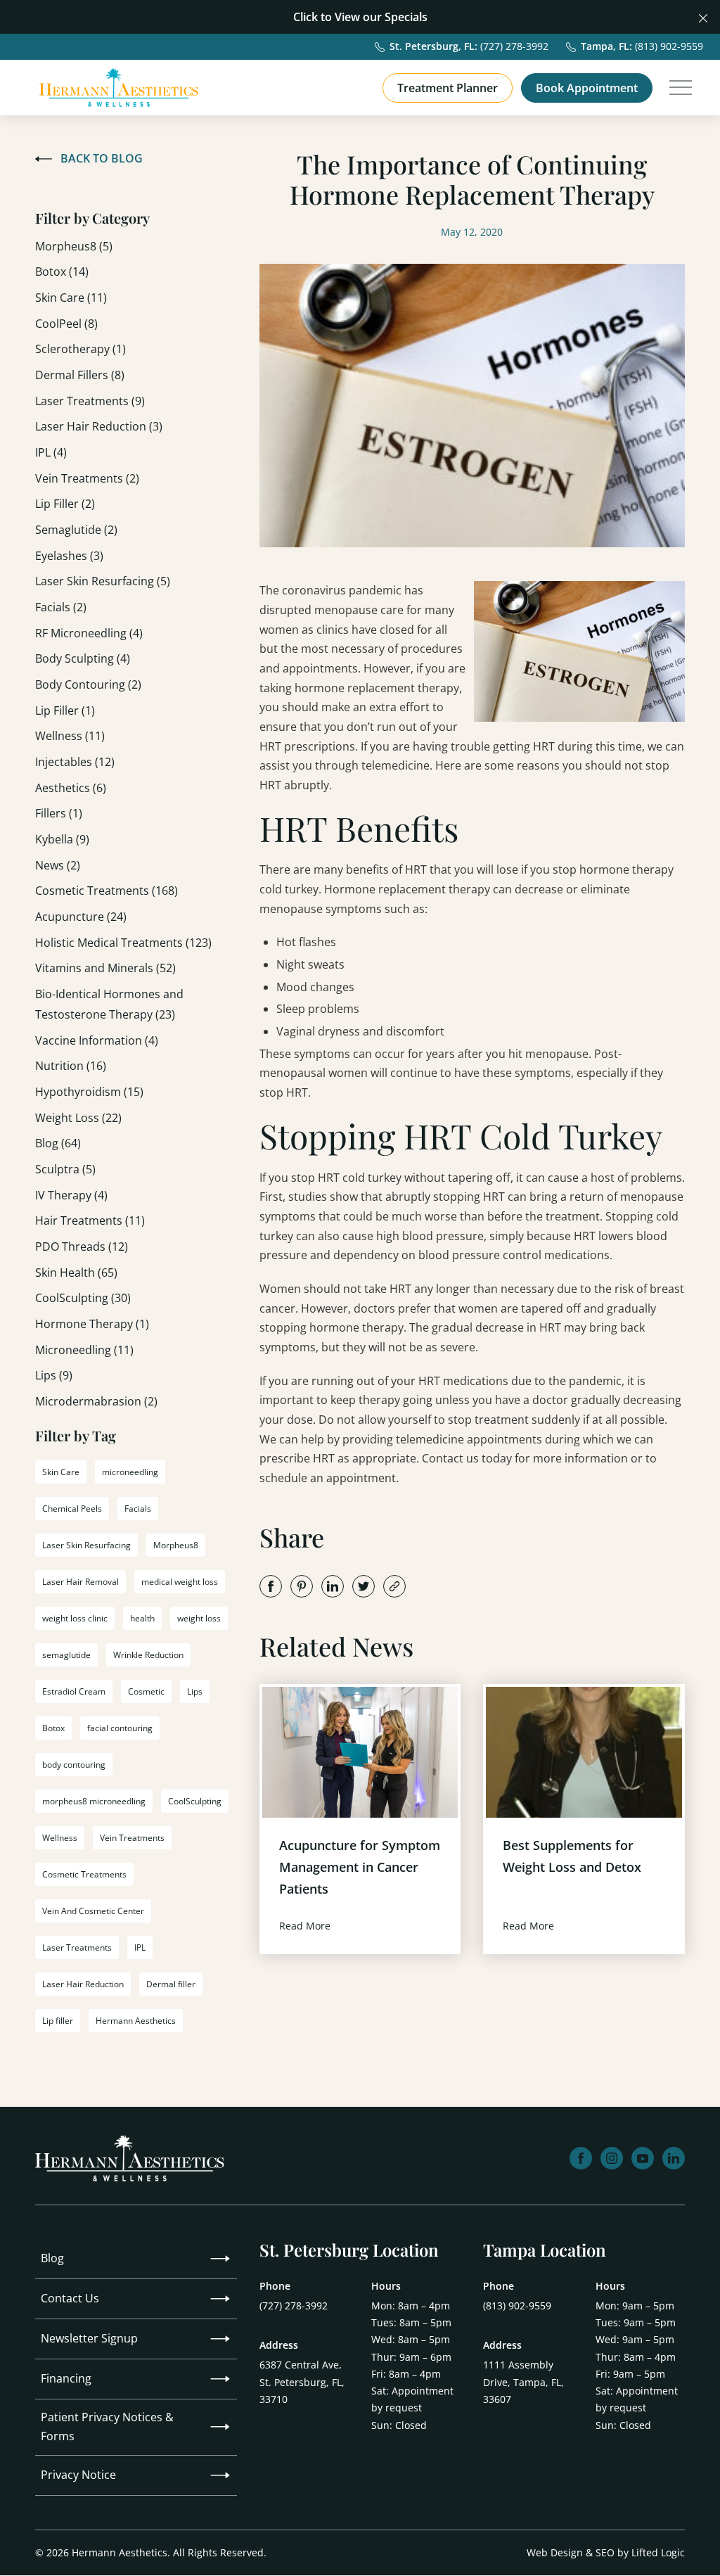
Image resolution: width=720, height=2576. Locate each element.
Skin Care (61, 1472)
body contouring (74, 1765)
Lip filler (58, 2021)
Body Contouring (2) (88, 684)
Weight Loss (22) (78, 1118)
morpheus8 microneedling (94, 1801)
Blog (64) (58, 1143)
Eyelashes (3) (69, 556)
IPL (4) (51, 452)
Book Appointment (587, 88)
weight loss (199, 1618)
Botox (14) (62, 272)
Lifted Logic (658, 2552)
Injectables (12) (75, 762)
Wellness (60, 1838)
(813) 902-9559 (517, 2306)
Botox (53, 1728)
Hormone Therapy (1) (92, 1324)
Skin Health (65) (76, 1273)
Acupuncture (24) (81, 917)
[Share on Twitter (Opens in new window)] (364, 1586)
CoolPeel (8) (66, 324)
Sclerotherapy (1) (81, 349)
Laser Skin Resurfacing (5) (103, 581)
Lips (195, 1691)
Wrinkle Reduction (148, 1655)
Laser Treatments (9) (90, 401)
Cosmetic (146, 1691)
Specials (406, 17)
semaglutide (66, 1655)
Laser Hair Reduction (83, 1984)
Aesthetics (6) (71, 788)
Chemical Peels (72, 1509)
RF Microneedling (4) (89, 633)
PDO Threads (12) (82, 1246)
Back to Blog (102, 158)
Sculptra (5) (65, 1169)
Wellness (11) (70, 736)
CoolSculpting (195, 1801)
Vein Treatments (132, 1838)
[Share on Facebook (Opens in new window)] (271, 1586)
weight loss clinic (75, 1618)
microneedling (130, 1472)
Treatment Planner (448, 88)
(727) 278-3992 (294, 2306)
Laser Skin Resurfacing (86, 1545)
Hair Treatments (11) (90, 1220)
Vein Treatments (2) (87, 478)
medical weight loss (180, 1582)
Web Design (555, 2552)
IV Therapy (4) (71, 1195)
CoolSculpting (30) (83, 1298)
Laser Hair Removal (81, 1582)
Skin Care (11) (71, 298)
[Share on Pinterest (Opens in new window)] (302, 1586)
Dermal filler (171, 1984)
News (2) (58, 865)
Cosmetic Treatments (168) (107, 891)
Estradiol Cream (74, 1691)
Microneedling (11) (84, 1350)
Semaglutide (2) (76, 530)
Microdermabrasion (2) (96, 1401)
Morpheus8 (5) (74, 246)
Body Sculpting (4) (83, 658)
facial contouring (120, 1728)
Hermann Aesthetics (136, 2021)
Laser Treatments (77, 1947)
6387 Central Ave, (302, 2381)
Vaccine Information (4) (97, 1040)
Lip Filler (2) (65, 504)
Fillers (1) (59, 813)
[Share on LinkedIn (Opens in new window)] (333, 1586)
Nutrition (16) (71, 1066)
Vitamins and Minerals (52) (105, 968)
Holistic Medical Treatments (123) (123, 943)
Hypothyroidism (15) (89, 1092)
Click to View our (337, 17)
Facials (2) (61, 607)
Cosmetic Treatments (84, 1874)
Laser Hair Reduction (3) (99, 426)
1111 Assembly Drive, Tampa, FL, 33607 (523, 2381)
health (142, 1618)
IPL (140, 1947)
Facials (138, 1509)
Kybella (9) (62, 839)
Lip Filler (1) (65, 710)
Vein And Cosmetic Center (93, 1911)
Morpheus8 (176, 1545)
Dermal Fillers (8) (80, 375)
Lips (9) (54, 1375)
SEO (605, 2552)
